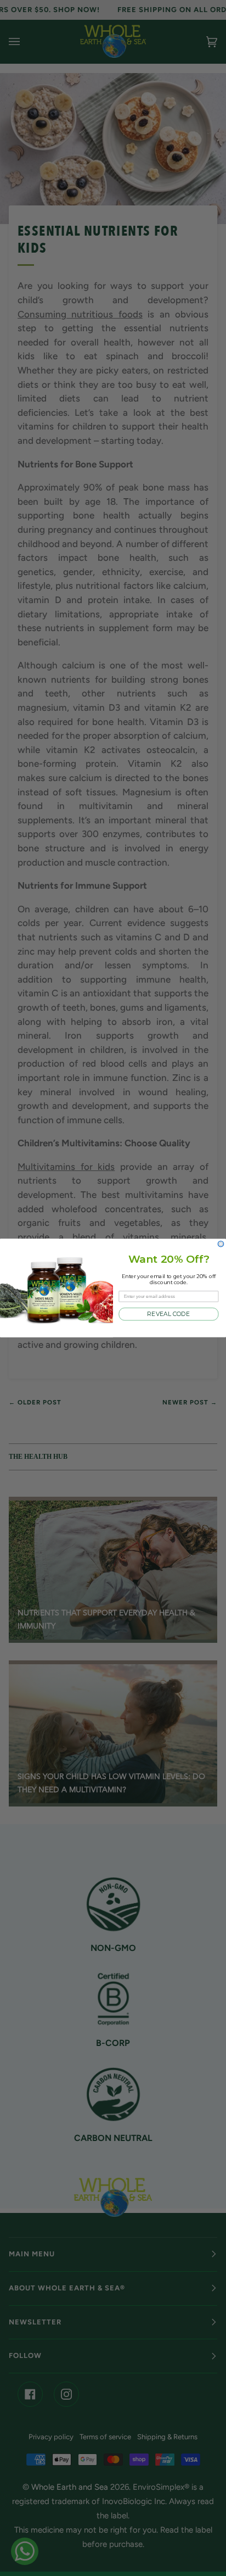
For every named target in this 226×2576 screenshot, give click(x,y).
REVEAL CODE (168, 1314)
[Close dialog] (221, 1244)
